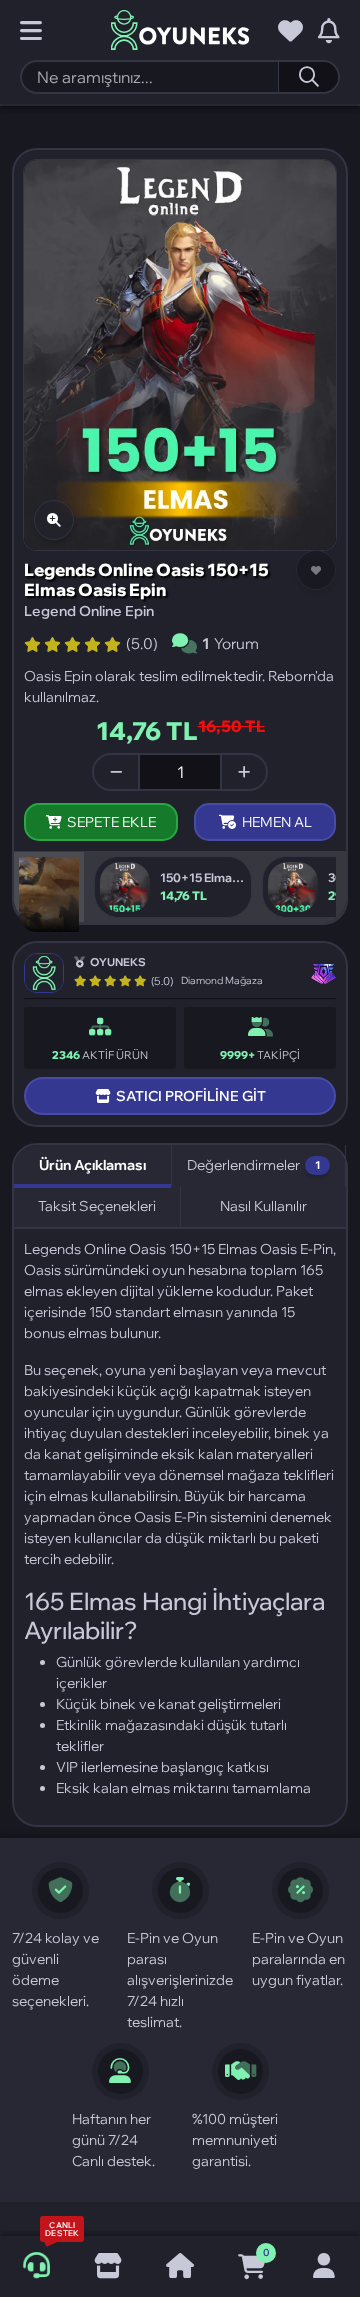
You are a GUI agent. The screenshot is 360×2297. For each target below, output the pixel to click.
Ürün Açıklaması (92, 1165)
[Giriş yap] (324, 2267)
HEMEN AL (277, 822)
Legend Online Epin (89, 611)
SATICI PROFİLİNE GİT (191, 1096)
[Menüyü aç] (31, 31)
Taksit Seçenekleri (97, 1206)
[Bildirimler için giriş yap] (329, 31)
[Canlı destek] (36, 2266)
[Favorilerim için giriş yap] (290, 31)
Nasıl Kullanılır (263, 1206)
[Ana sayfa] (180, 2267)
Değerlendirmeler (253, 1165)
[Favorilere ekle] (316, 570)
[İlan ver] (108, 2267)
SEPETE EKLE (111, 822)
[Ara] (308, 77)
